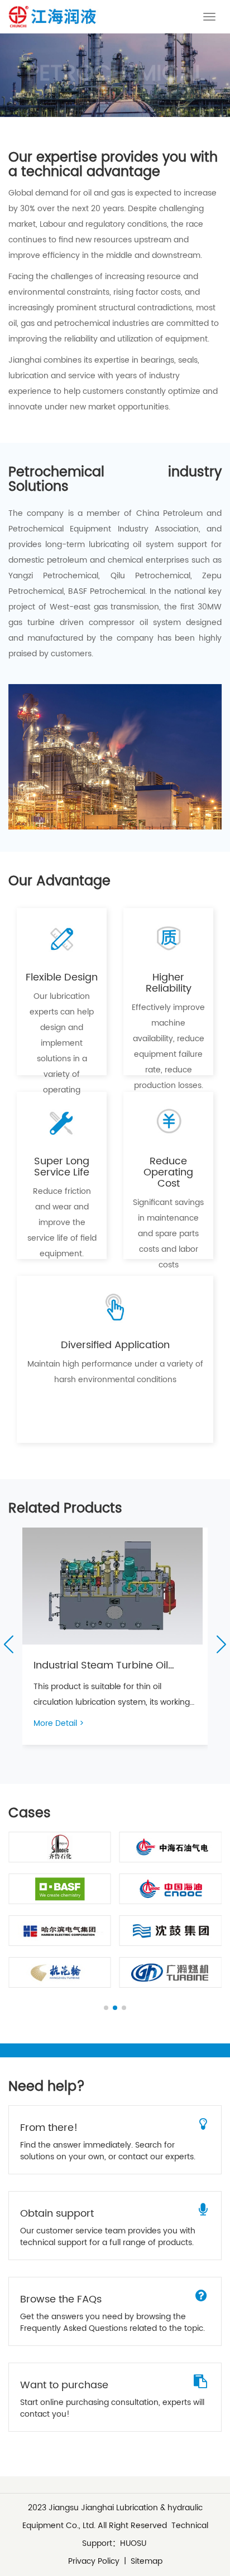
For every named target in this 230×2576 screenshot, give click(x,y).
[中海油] (171, 1889)
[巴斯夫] (60, 1889)
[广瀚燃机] (171, 1972)
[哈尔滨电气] (60, 1931)
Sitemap (147, 2561)
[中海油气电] (171, 1847)
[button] (8, 1644)
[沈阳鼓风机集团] (171, 1931)
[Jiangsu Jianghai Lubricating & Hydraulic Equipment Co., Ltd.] (52, 17)
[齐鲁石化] (60, 1847)
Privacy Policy (94, 2561)
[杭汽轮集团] (60, 1972)
